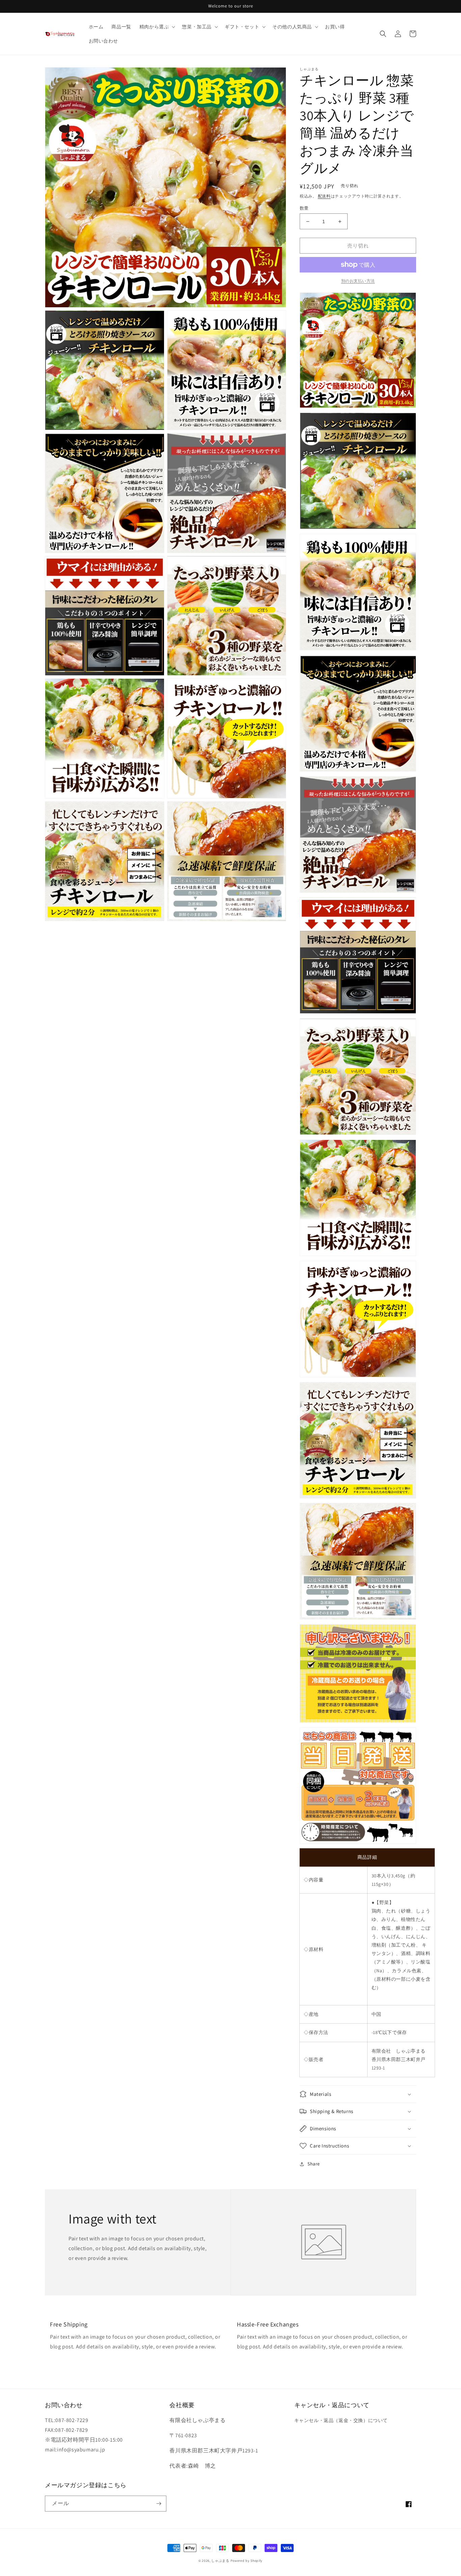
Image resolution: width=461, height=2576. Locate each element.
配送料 (324, 196)
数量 (304, 208)
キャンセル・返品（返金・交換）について (341, 2420)
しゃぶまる (220, 2561)
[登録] (159, 2504)
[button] (157, 27)
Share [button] (314, 2164)
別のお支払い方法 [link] (358, 281)
